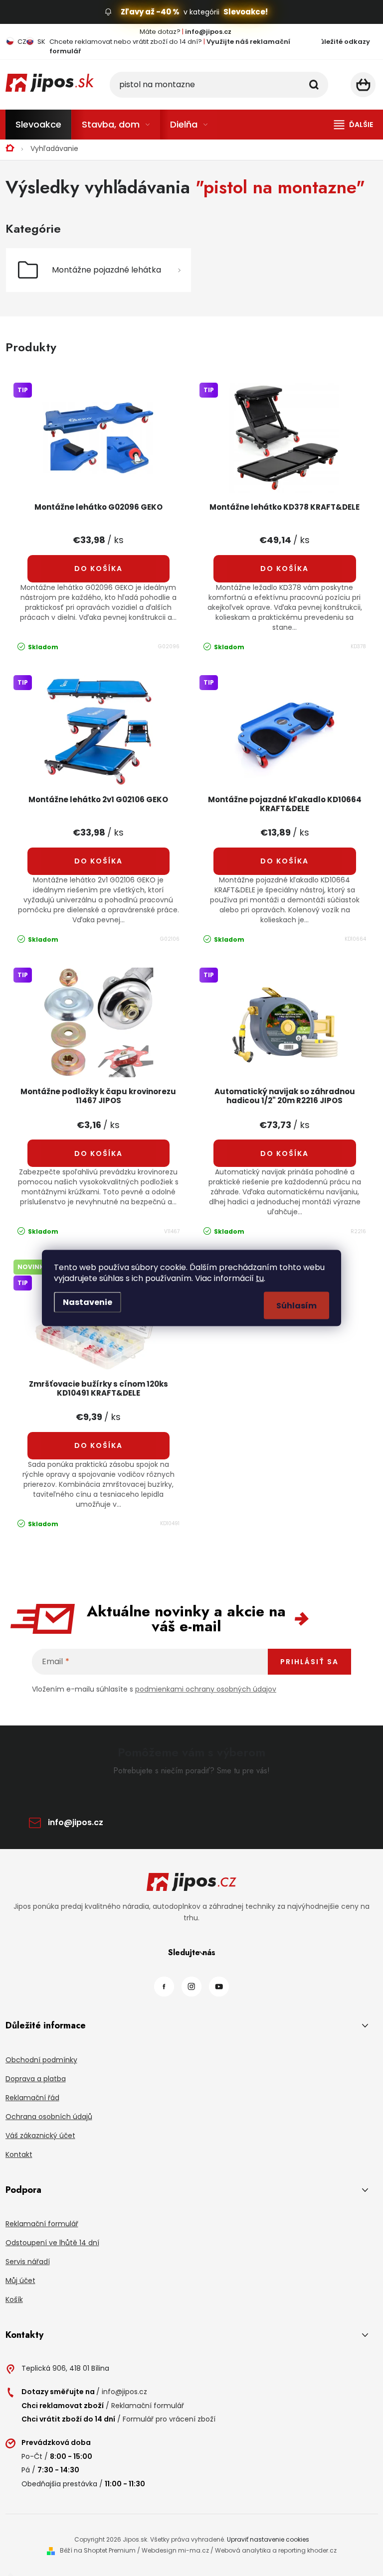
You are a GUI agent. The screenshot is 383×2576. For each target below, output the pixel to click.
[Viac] (354, 125)
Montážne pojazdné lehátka (106, 270)
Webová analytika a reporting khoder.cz (276, 2550)
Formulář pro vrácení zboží (169, 2419)
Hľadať (314, 85)
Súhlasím (296, 1306)
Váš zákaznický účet (40, 2136)
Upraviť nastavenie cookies (268, 2539)
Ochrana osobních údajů (49, 2117)
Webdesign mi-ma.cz (175, 2550)
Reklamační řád (32, 2098)
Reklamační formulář (42, 2224)
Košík (14, 2299)
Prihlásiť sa (309, 1662)
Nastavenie (88, 1302)
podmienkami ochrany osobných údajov (206, 1689)
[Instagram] (191, 1987)
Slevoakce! (246, 12)
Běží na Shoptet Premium (98, 2550)
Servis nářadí (28, 2262)
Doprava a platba (36, 2079)
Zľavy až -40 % (150, 12)
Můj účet (20, 2281)
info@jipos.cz (76, 1822)
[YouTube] (219, 1987)
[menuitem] (38, 125)
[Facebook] (164, 1987)
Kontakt (19, 2154)
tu (260, 1278)
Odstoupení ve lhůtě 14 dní (52, 2243)
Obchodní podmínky (41, 2060)
